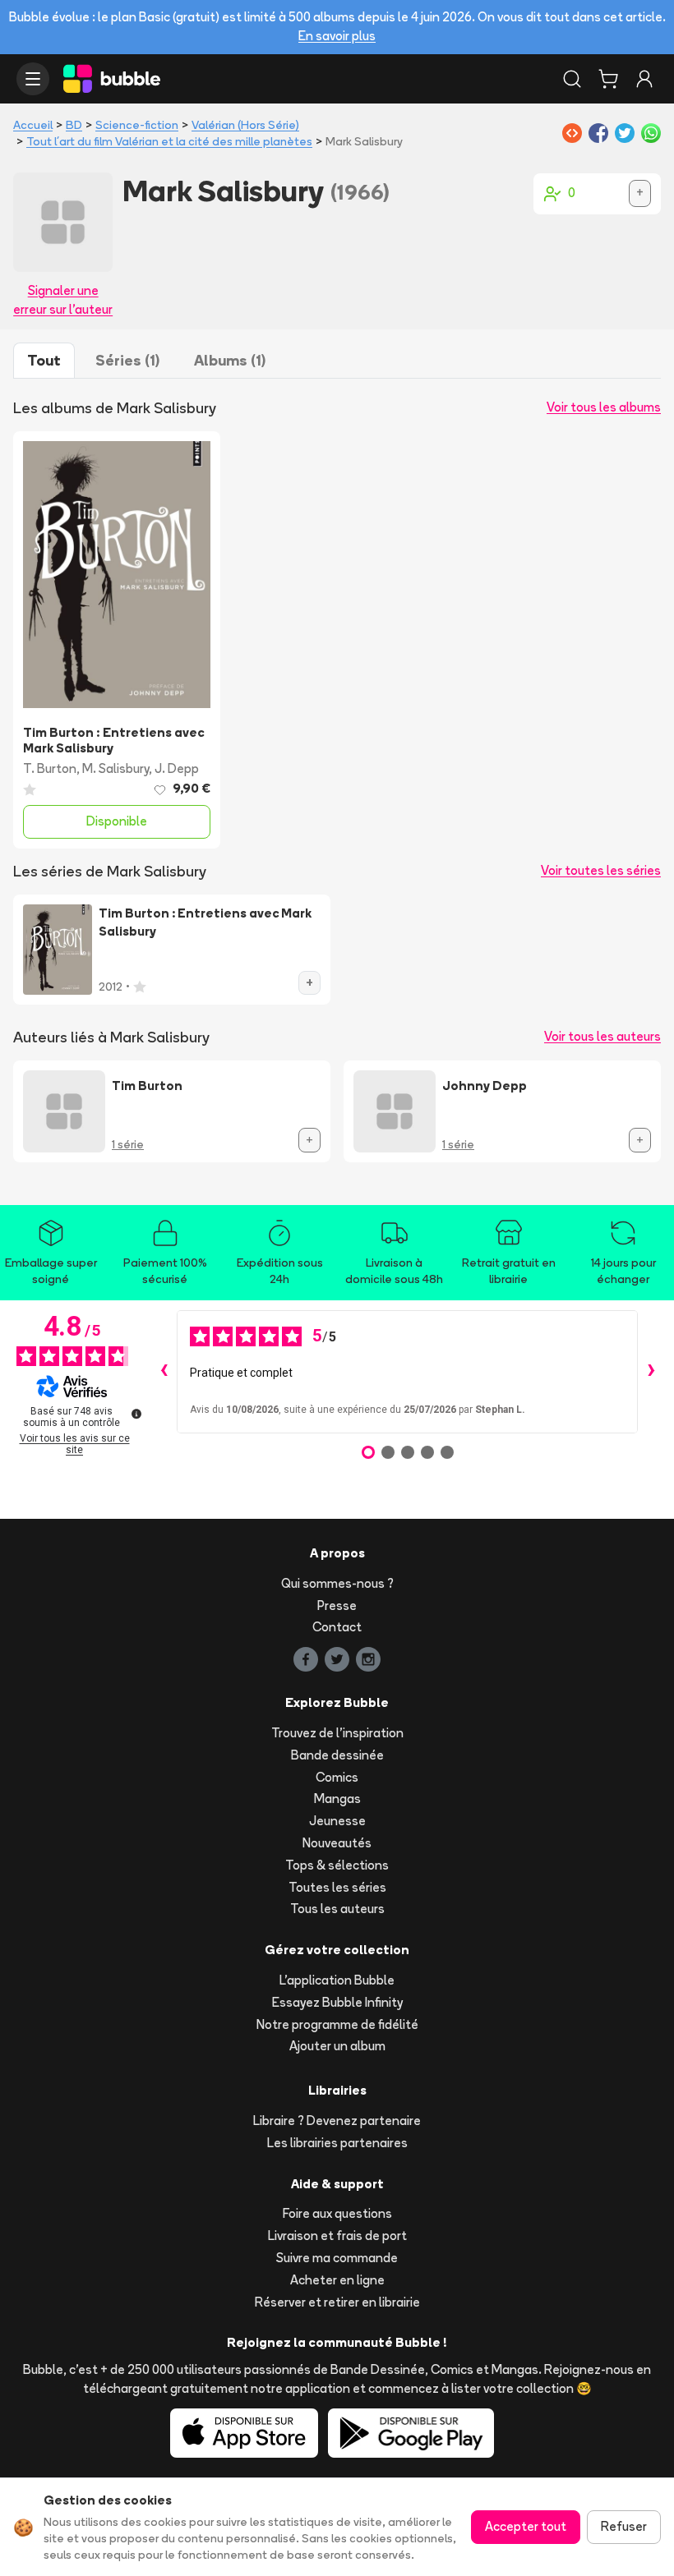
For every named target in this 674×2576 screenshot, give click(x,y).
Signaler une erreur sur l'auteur (63, 300)
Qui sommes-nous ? (337, 1583)
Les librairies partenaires (337, 2143)
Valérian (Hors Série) (245, 125)
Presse (337, 1605)
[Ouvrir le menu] (33, 79)
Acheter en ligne (337, 2280)
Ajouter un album (337, 2046)
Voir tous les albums (604, 407)
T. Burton (50, 768)
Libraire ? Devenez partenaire (337, 2121)
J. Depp (177, 768)
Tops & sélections (337, 1865)
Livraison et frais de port (337, 2236)
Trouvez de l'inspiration (337, 1733)
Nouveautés (337, 1843)
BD (74, 125)
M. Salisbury (115, 768)
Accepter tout (526, 2526)
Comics (337, 1777)
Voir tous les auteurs (602, 1036)
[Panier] (608, 79)
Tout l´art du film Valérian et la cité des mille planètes (169, 141)
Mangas (337, 1799)
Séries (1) (127, 360)
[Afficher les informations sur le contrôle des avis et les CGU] (136, 1414)
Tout (44, 360)
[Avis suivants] (651, 1372)
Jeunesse (337, 1821)
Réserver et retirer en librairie (337, 2302)
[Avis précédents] (164, 1372)
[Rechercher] (572, 79)
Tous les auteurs (337, 1909)
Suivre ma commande (337, 2258)
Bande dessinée (337, 1755)
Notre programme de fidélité (337, 2024)
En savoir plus (337, 36)
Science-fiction (137, 125)
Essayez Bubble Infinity (337, 2002)
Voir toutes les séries (601, 870)
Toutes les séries (337, 1887)
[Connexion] (644, 79)
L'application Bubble (337, 1980)
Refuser (624, 2526)
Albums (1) (230, 360)
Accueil (33, 125)
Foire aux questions (337, 2213)
